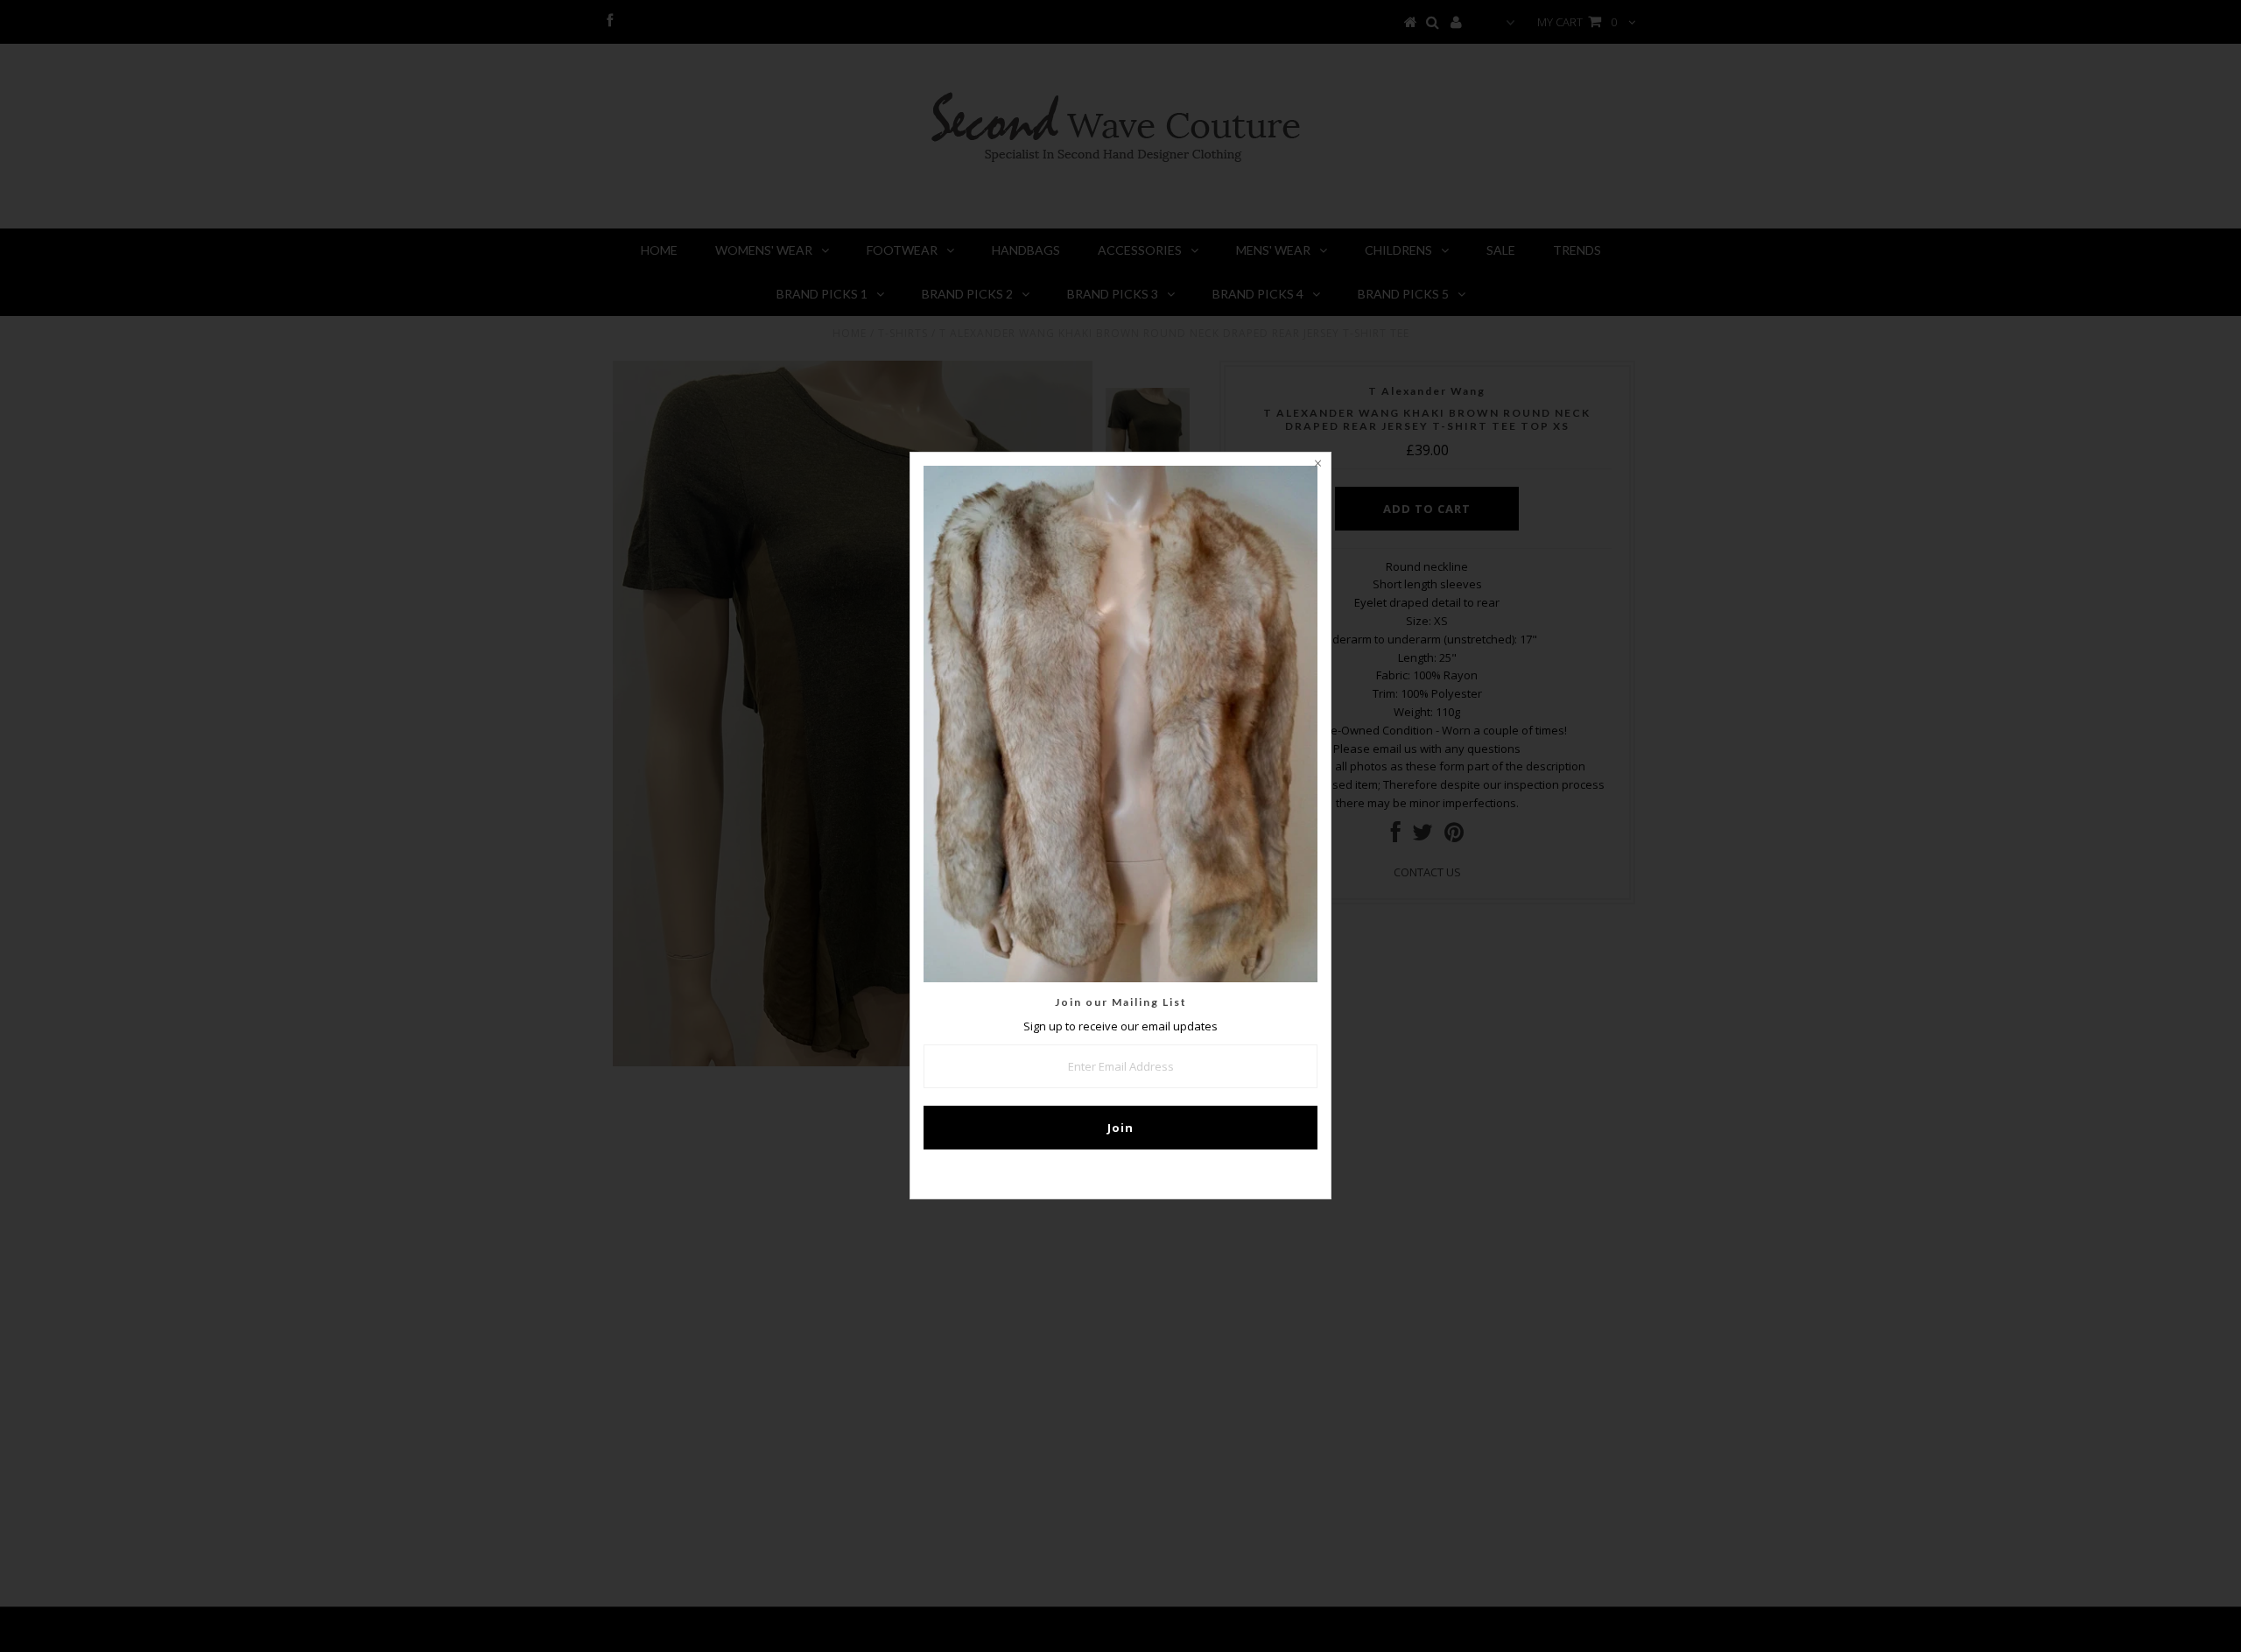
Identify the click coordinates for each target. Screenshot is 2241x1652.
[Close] (1317, 466)
